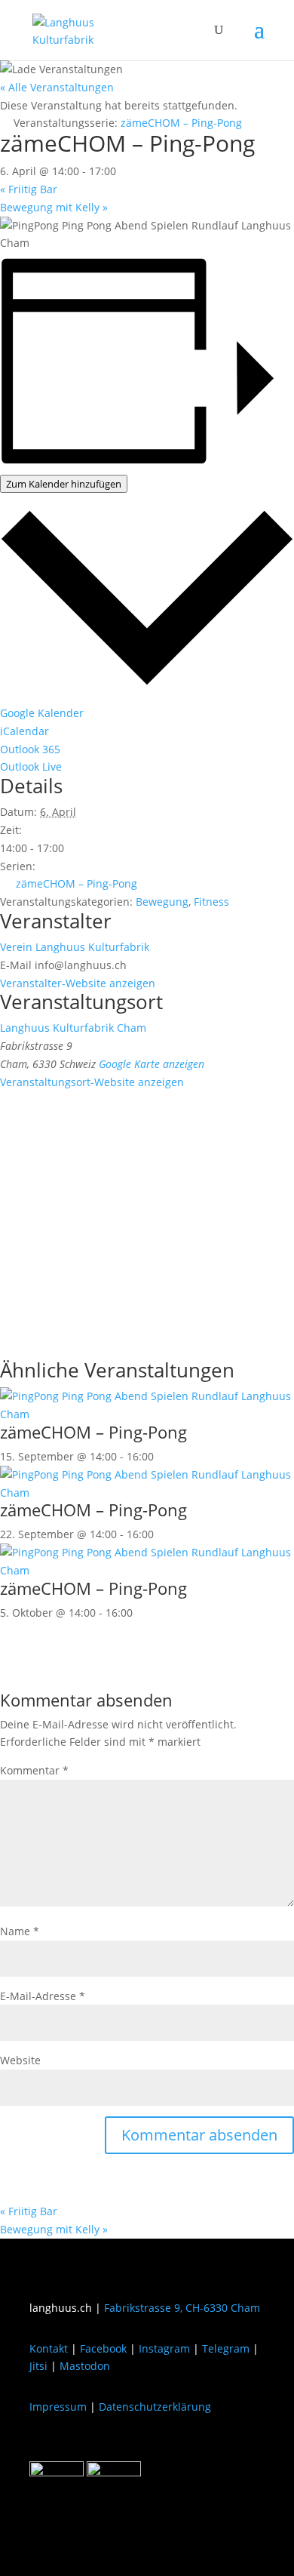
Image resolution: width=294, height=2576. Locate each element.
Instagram (164, 2348)
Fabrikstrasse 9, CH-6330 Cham (182, 2308)
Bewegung (162, 902)
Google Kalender (42, 713)
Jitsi (38, 2366)
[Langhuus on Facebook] (57, 2472)
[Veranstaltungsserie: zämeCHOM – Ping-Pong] (162, 1456)
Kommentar (34, 1770)
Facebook (103, 2348)
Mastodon (85, 2366)
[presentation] (147, 1414)
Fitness (211, 902)
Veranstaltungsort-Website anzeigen (92, 1082)
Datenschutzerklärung (155, 2407)
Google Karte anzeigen (152, 1064)
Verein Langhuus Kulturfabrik (75, 947)
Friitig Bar (29, 189)
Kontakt (49, 2348)
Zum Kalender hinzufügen (64, 484)
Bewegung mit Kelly (54, 207)
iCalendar (24, 731)
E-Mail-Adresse (43, 1996)
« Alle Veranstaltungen (57, 87)
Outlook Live (31, 766)
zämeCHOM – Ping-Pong (77, 883)
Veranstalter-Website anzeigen (78, 983)
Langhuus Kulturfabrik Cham (73, 1028)
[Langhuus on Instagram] (114, 2472)
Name (20, 1931)
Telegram (226, 2348)
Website (20, 2060)
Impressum (58, 2407)
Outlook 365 (30, 749)
